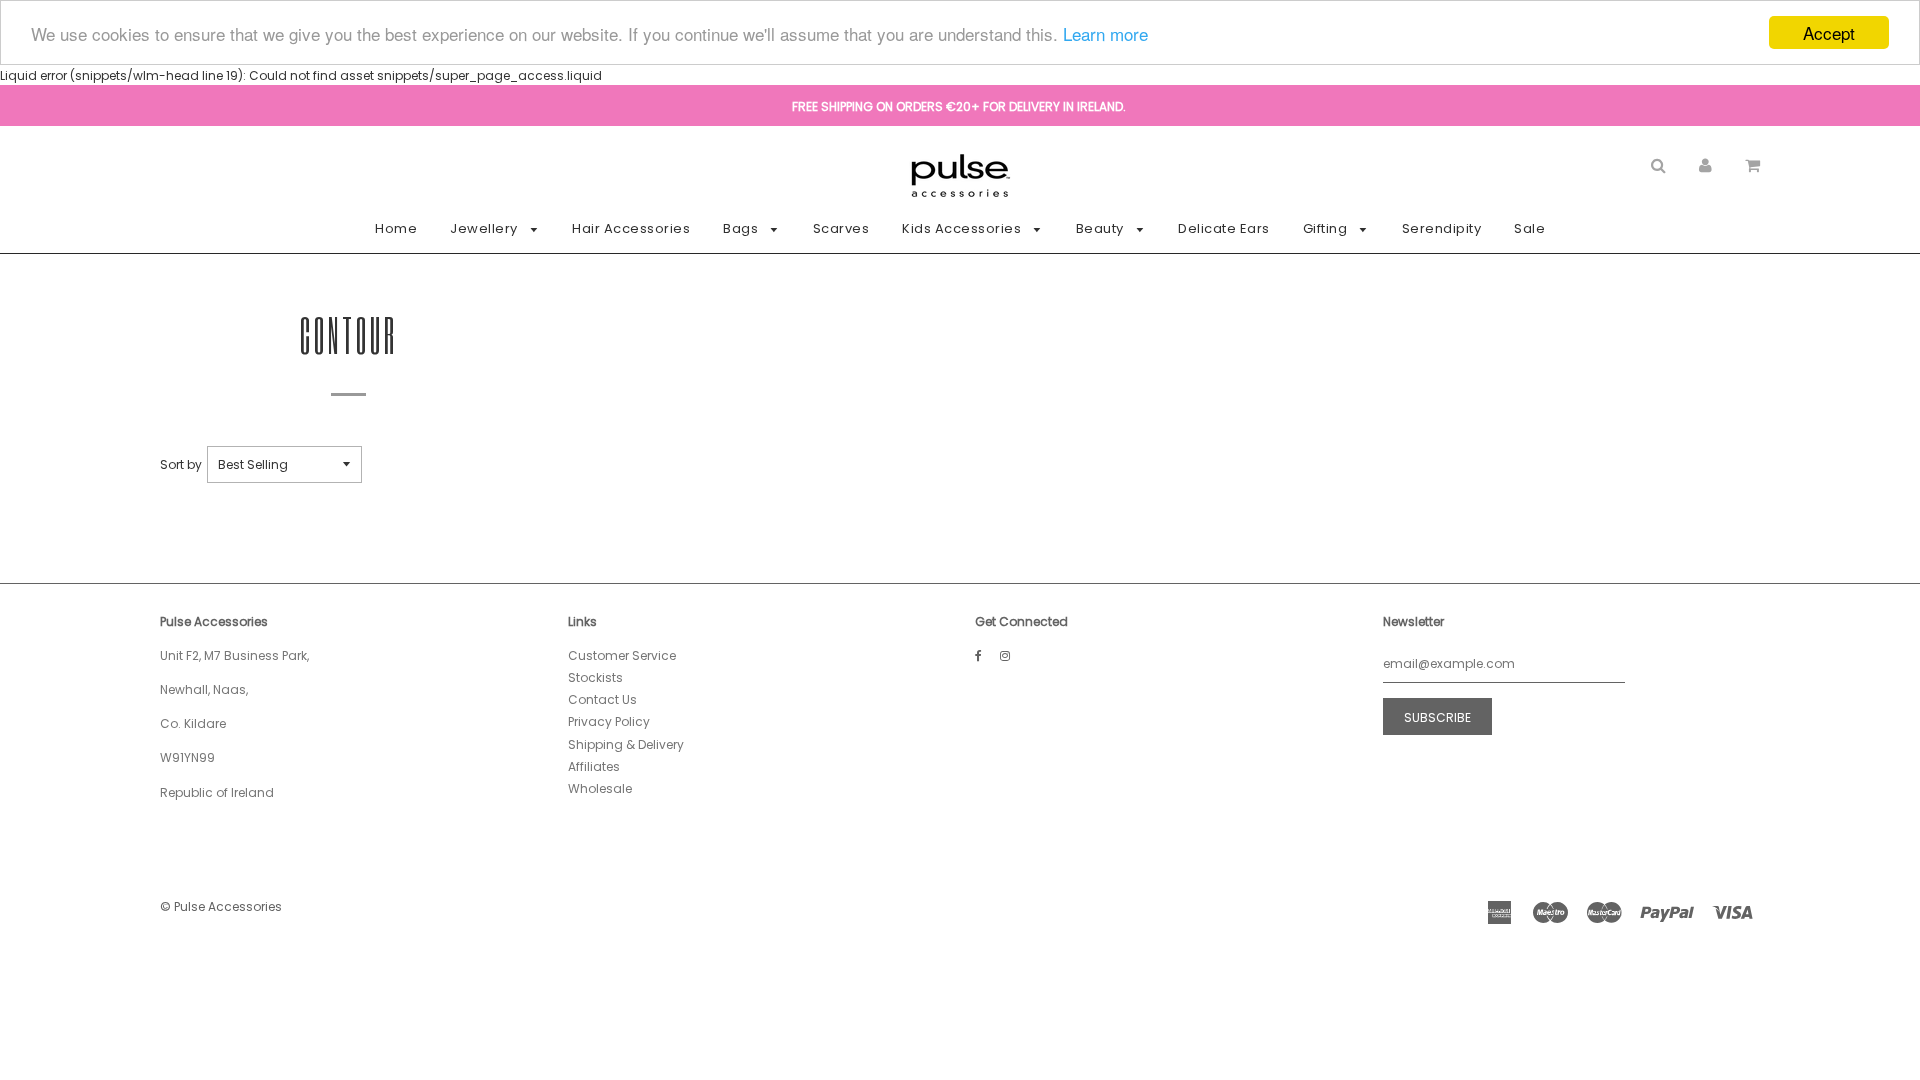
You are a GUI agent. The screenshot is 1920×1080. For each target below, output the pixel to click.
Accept (1829, 32)
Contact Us (602, 699)
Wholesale (600, 788)
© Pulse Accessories (221, 906)
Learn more (1105, 33)
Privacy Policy (609, 721)
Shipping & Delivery (626, 744)
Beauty (1102, 228)
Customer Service (622, 655)
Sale (1529, 228)
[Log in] (1705, 164)
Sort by (181, 464)
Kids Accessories (963, 228)
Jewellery (485, 228)
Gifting (1327, 228)
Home (396, 228)
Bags (742, 228)
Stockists (595, 677)
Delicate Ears (1224, 228)
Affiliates (594, 766)
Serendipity (1442, 228)
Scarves (841, 228)
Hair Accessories (631, 228)
